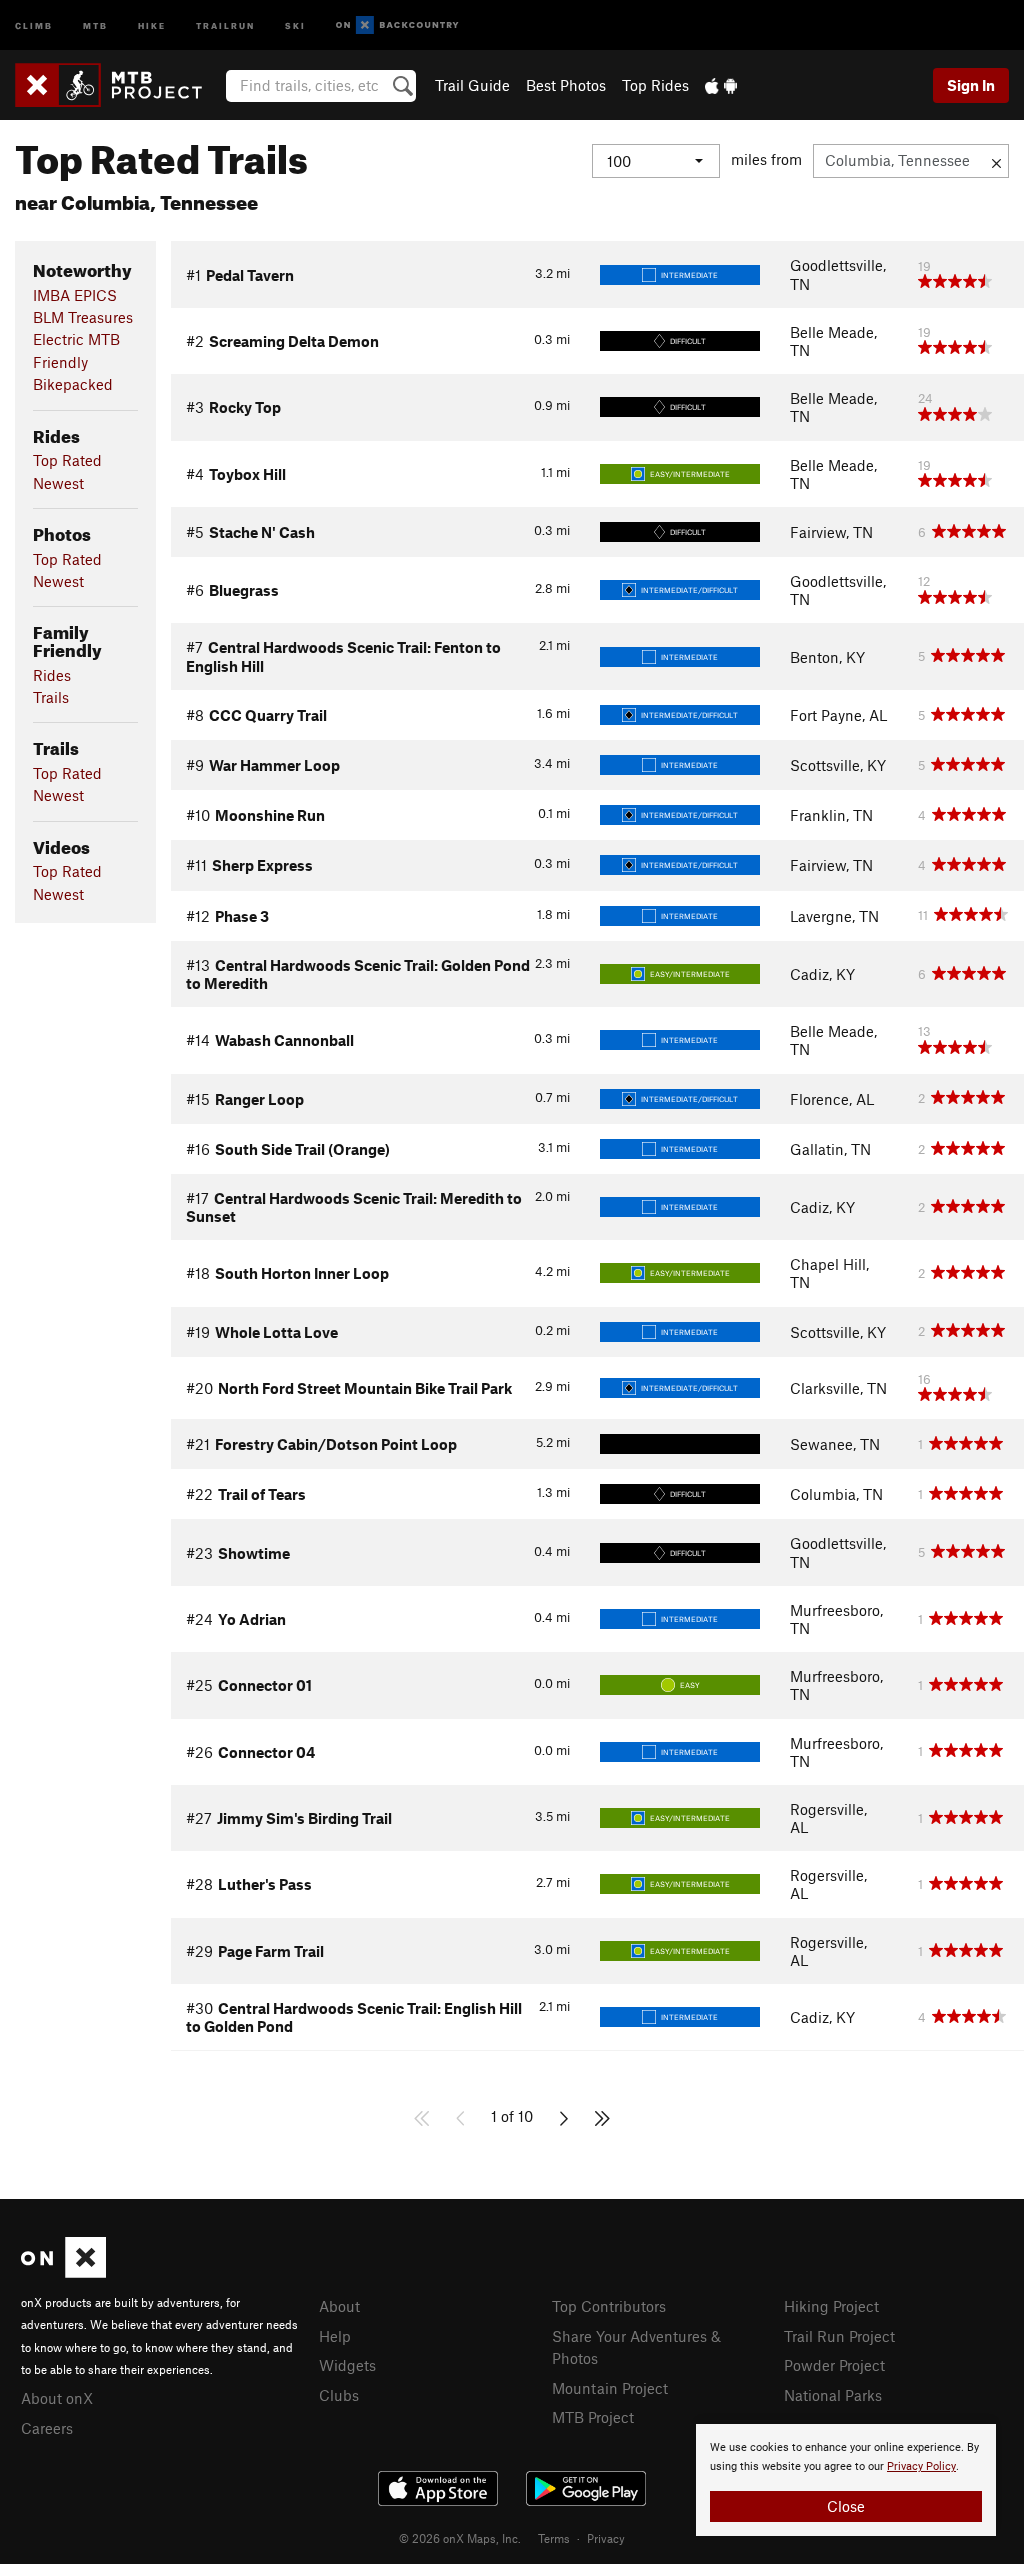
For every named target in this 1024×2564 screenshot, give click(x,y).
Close (846, 2506)
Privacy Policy (921, 2466)
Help (335, 2336)
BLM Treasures (83, 317)
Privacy (606, 2538)
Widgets (347, 2365)
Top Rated (67, 460)
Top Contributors (609, 2306)
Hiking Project (831, 2306)
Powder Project (834, 2365)
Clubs (339, 2395)
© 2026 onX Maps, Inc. (460, 2538)
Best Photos (566, 85)
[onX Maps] (63, 2272)
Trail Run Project (839, 2336)
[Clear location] (996, 161)
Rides (52, 675)
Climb (34, 24)
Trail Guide (472, 85)
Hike (152, 24)
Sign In (971, 85)
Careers (47, 2428)
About (339, 2306)
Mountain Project (610, 2388)
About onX (57, 2398)
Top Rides (655, 85)
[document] (846, 2480)
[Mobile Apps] (721, 85)
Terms (554, 2538)
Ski (295, 24)
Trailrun (225, 24)
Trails (51, 697)
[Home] (118, 85)
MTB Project (593, 2417)
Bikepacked (73, 384)
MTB (95, 24)
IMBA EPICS (75, 295)
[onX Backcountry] (397, 25)
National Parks (833, 2395)
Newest (58, 483)
